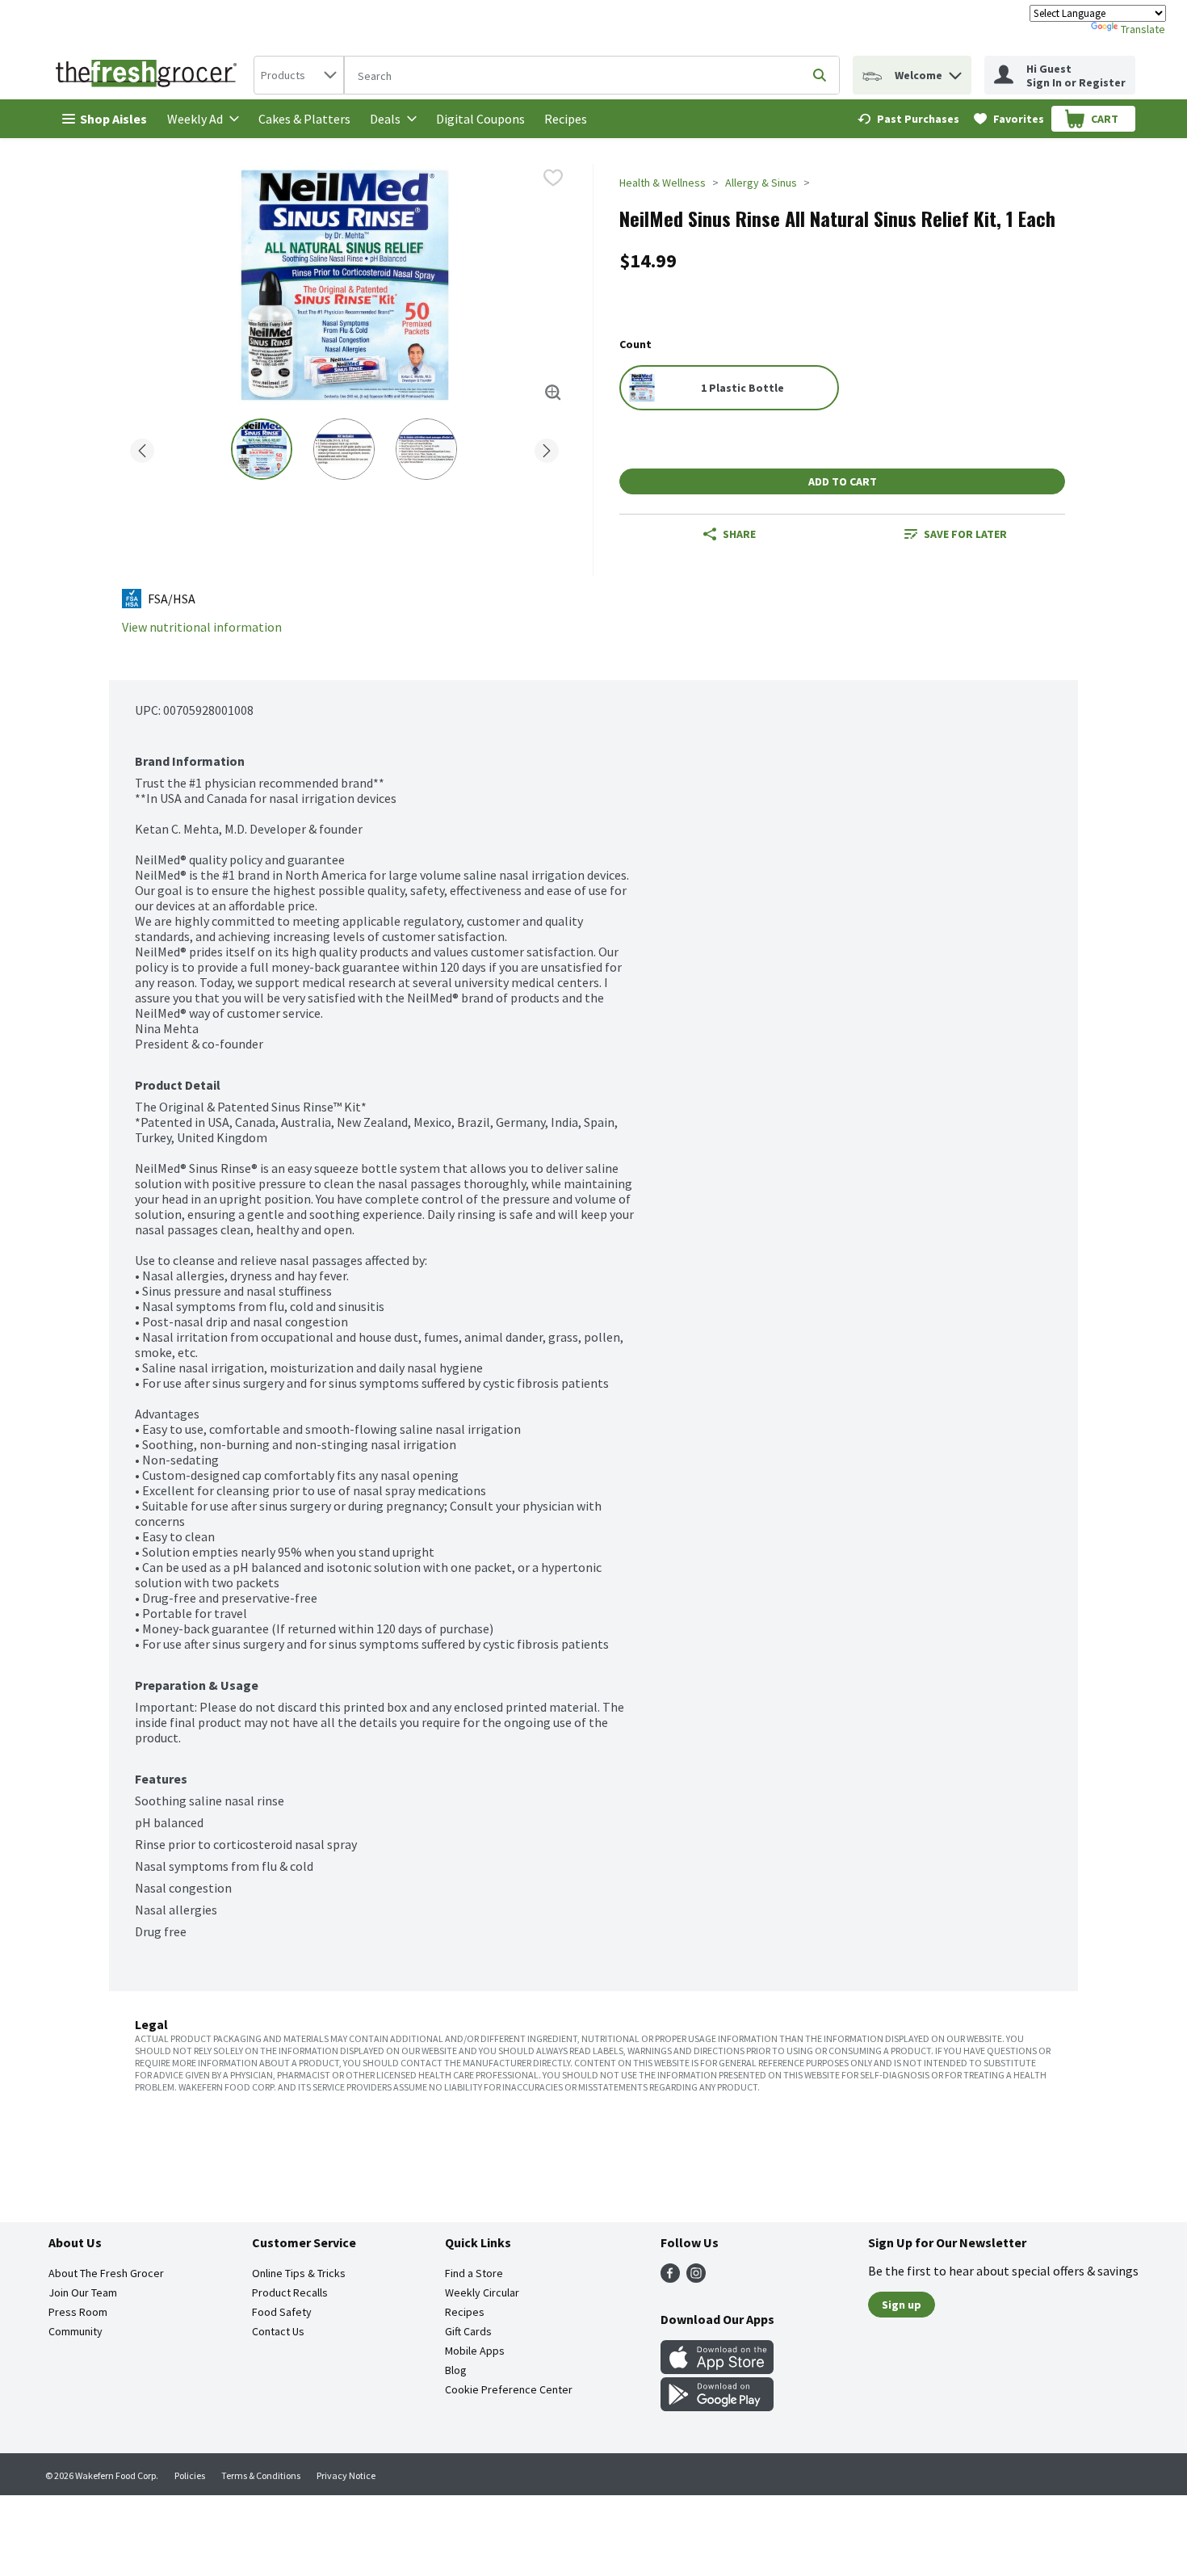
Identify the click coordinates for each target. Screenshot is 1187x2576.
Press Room (78, 2312)
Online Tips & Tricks (299, 2273)
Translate (1143, 29)
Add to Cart (843, 481)
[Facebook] (670, 2278)
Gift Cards (468, 2331)
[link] (908, 119)
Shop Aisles (113, 119)
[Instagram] (696, 2278)
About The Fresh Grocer (106, 2273)
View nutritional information (202, 627)
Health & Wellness (663, 183)
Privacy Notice (346, 2475)
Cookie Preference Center (509, 2389)
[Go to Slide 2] (344, 449)
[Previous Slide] (142, 448)
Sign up (902, 2305)
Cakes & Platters (304, 119)
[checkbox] (553, 178)
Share (739, 534)
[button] (955, 71)
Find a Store (474, 2273)
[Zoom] (553, 393)
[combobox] (299, 75)
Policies (190, 2475)
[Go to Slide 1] (262, 449)
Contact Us (278, 2331)
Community (75, 2331)
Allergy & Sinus (761, 183)
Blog (456, 2370)
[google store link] (717, 2406)
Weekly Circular (482, 2292)
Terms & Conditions (261, 2475)
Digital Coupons (480, 119)
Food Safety (282, 2312)
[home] (149, 75)
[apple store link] (717, 2369)
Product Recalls (290, 2292)
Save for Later (965, 534)
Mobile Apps (475, 2351)
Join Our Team (83, 2292)
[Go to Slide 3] (426, 449)
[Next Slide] (547, 448)
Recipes (566, 119)
